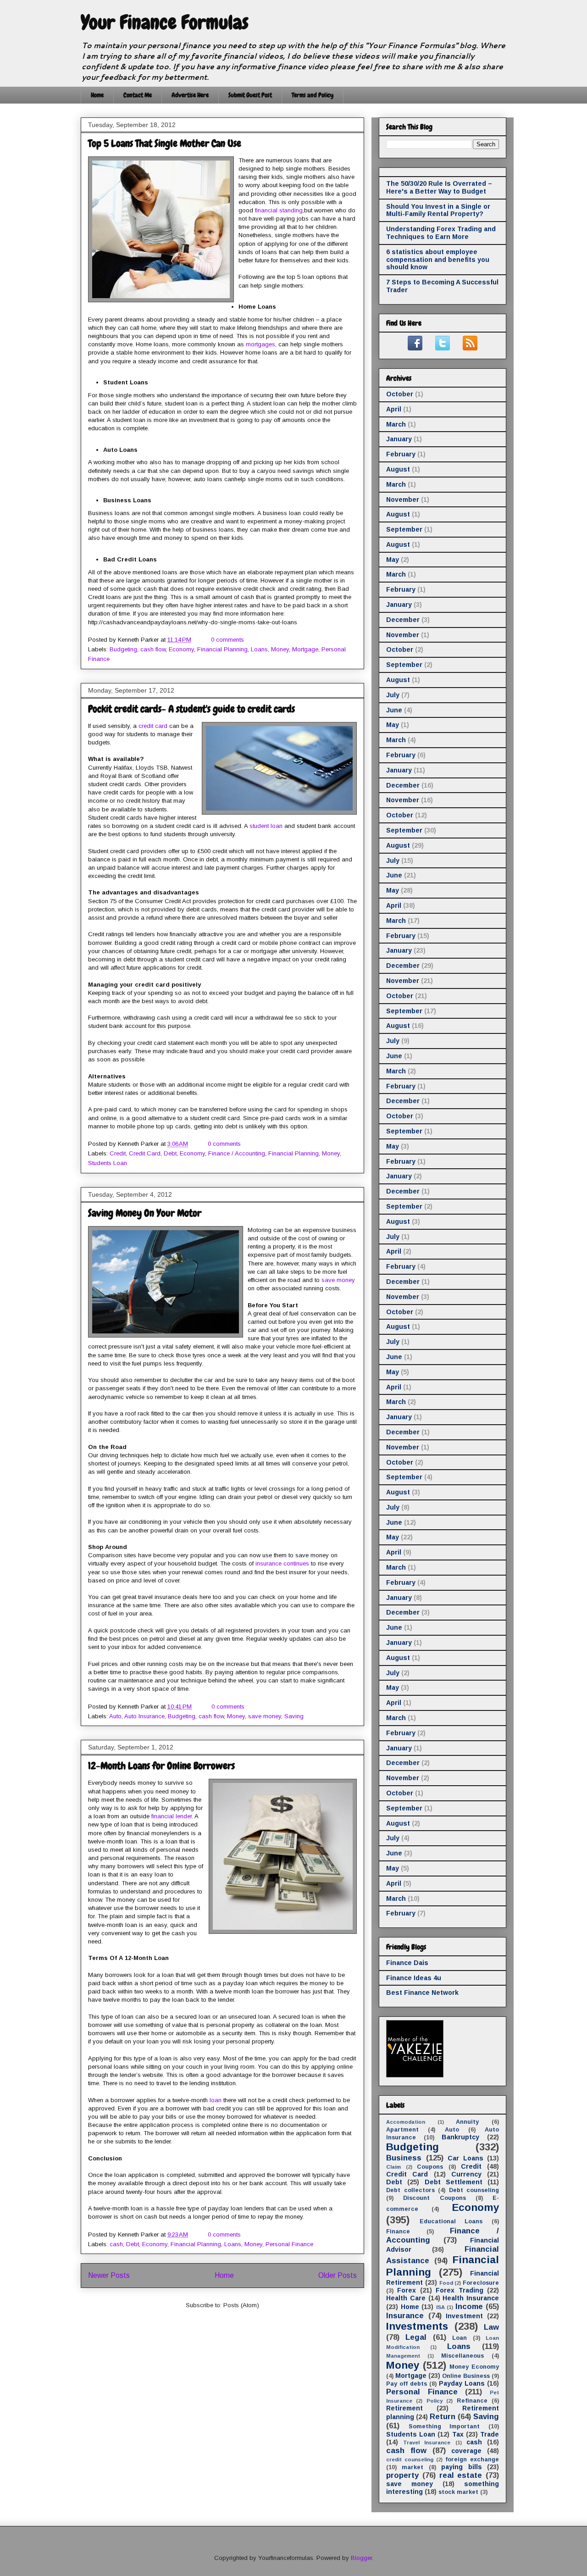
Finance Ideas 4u (414, 1978)
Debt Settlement (454, 2182)
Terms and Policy (313, 95)
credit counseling (410, 2459)
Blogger (361, 2558)
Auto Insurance (144, 1716)
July (393, 695)
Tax (458, 2434)
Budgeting (123, 649)
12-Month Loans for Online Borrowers (161, 1766)
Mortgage (305, 649)
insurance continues (282, 1563)
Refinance (472, 2401)
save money (338, 1280)
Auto (115, 1716)
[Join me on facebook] (415, 348)
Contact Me (138, 95)
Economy (181, 649)
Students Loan (108, 1163)
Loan (460, 2338)
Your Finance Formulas (165, 22)
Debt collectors (410, 2190)
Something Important (444, 2426)
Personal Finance (289, 2244)
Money (280, 649)
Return (443, 2417)
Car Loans (465, 2158)
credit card (153, 726)
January (399, 439)
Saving (294, 1716)
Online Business (466, 2376)
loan (216, 2100)
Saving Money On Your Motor (145, 1213)
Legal (416, 2337)
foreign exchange (472, 2459)
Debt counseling (474, 2190)
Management (403, 2356)
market (413, 2467)
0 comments (227, 640)
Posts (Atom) (241, 2305)
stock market (458, 2492)
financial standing (279, 210)
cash (116, 2244)
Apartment (402, 2130)
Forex (407, 2290)
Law (491, 2327)
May (393, 560)
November (403, 500)
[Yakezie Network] (415, 2075)
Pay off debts (407, 2384)
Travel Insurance (427, 2443)
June (394, 710)
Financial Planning (222, 649)
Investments (417, 2326)
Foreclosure (481, 2283)
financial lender (172, 1816)
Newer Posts (109, 2275)
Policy (435, 2401)
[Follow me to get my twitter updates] (443, 348)
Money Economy (474, 2367)
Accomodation (406, 2122)
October (400, 394)
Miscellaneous (462, 2356)
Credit (118, 1153)
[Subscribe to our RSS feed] (470, 348)
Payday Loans (462, 2383)
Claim (393, 2167)
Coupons (430, 2167)
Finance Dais (407, 1963)
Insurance (405, 2316)
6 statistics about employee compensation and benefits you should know (438, 260)
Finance (398, 2232)
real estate (461, 2475)
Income (469, 2307)
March (396, 424)
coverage (466, 2451)
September (404, 529)
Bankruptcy (460, 2137)
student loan (266, 826)
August (398, 469)
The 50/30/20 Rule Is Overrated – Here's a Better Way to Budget (439, 187)
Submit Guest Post (250, 95)
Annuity (467, 2122)
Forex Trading (459, 2290)
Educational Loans (451, 2221)
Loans (259, 649)
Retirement (404, 2408)
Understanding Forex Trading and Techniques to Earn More (441, 233)
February (401, 454)
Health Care (406, 2298)
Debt (170, 1153)
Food (446, 2283)
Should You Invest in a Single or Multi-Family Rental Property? (438, 210)
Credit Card (145, 1153)
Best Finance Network (422, 1993)
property (402, 2475)
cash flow (153, 649)
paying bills (461, 2467)
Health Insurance (471, 2298)
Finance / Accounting (237, 1153)
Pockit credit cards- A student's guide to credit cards (191, 709)
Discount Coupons (434, 2198)
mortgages (260, 344)
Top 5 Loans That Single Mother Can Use (165, 143)
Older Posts (338, 2275)
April (394, 409)
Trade (490, 2434)
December (403, 620)
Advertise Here (190, 95)
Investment (464, 2316)
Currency (466, 2174)
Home (97, 95)
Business (404, 2158)
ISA (440, 2307)
